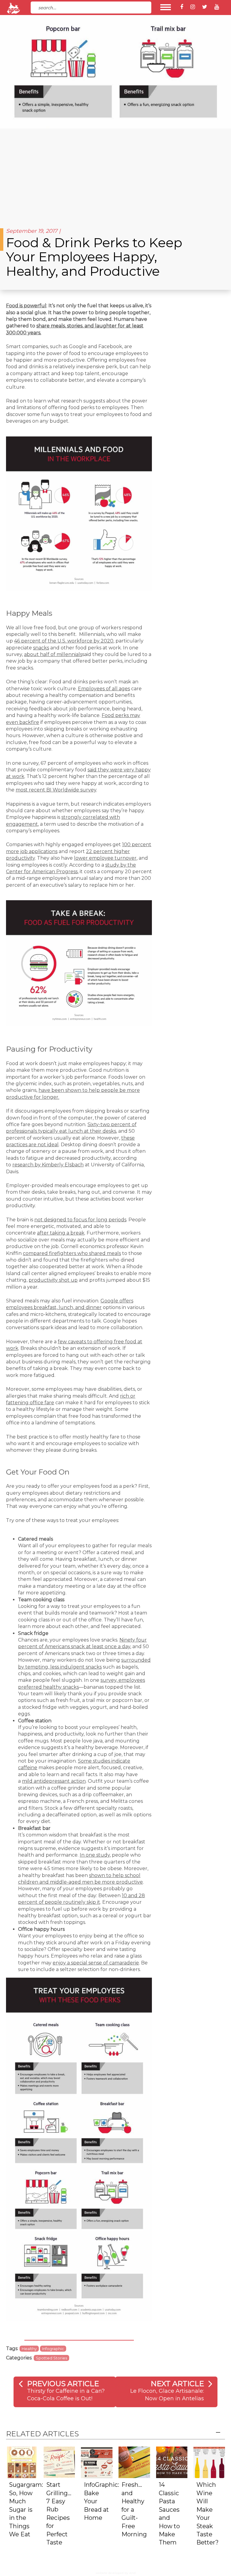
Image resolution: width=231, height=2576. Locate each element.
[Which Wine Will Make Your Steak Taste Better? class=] (209, 2462)
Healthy (29, 2349)
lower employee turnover (105, 858)
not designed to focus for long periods (80, 1220)
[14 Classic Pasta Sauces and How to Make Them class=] (172, 2462)
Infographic (53, 2349)
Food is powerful (26, 306)
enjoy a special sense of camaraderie (96, 1963)
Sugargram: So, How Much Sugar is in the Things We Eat (26, 2509)
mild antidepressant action (54, 1781)
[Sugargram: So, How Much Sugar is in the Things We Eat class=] (22, 2462)
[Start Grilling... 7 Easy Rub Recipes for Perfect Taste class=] (59, 2462)
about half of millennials (53, 654)
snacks (41, 648)
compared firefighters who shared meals (72, 1253)
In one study (95, 1855)
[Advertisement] (115, 174)
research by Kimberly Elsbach (48, 1165)
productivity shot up (53, 1280)
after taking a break (61, 1233)
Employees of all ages (104, 689)
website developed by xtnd (116, 2573)
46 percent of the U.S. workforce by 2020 (64, 641)
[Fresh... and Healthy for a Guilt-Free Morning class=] (134, 2462)
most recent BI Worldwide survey (56, 790)
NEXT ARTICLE (177, 2384)
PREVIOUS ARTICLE (63, 2384)
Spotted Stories (51, 2358)
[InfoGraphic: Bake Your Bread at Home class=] (97, 2462)
